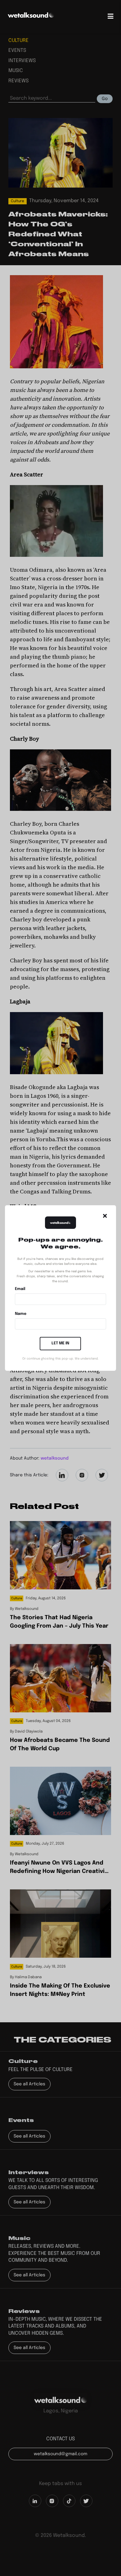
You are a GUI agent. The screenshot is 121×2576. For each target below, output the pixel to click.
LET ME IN (60, 1343)
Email (20, 1289)
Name (21, 1314)
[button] (105, 1216)
